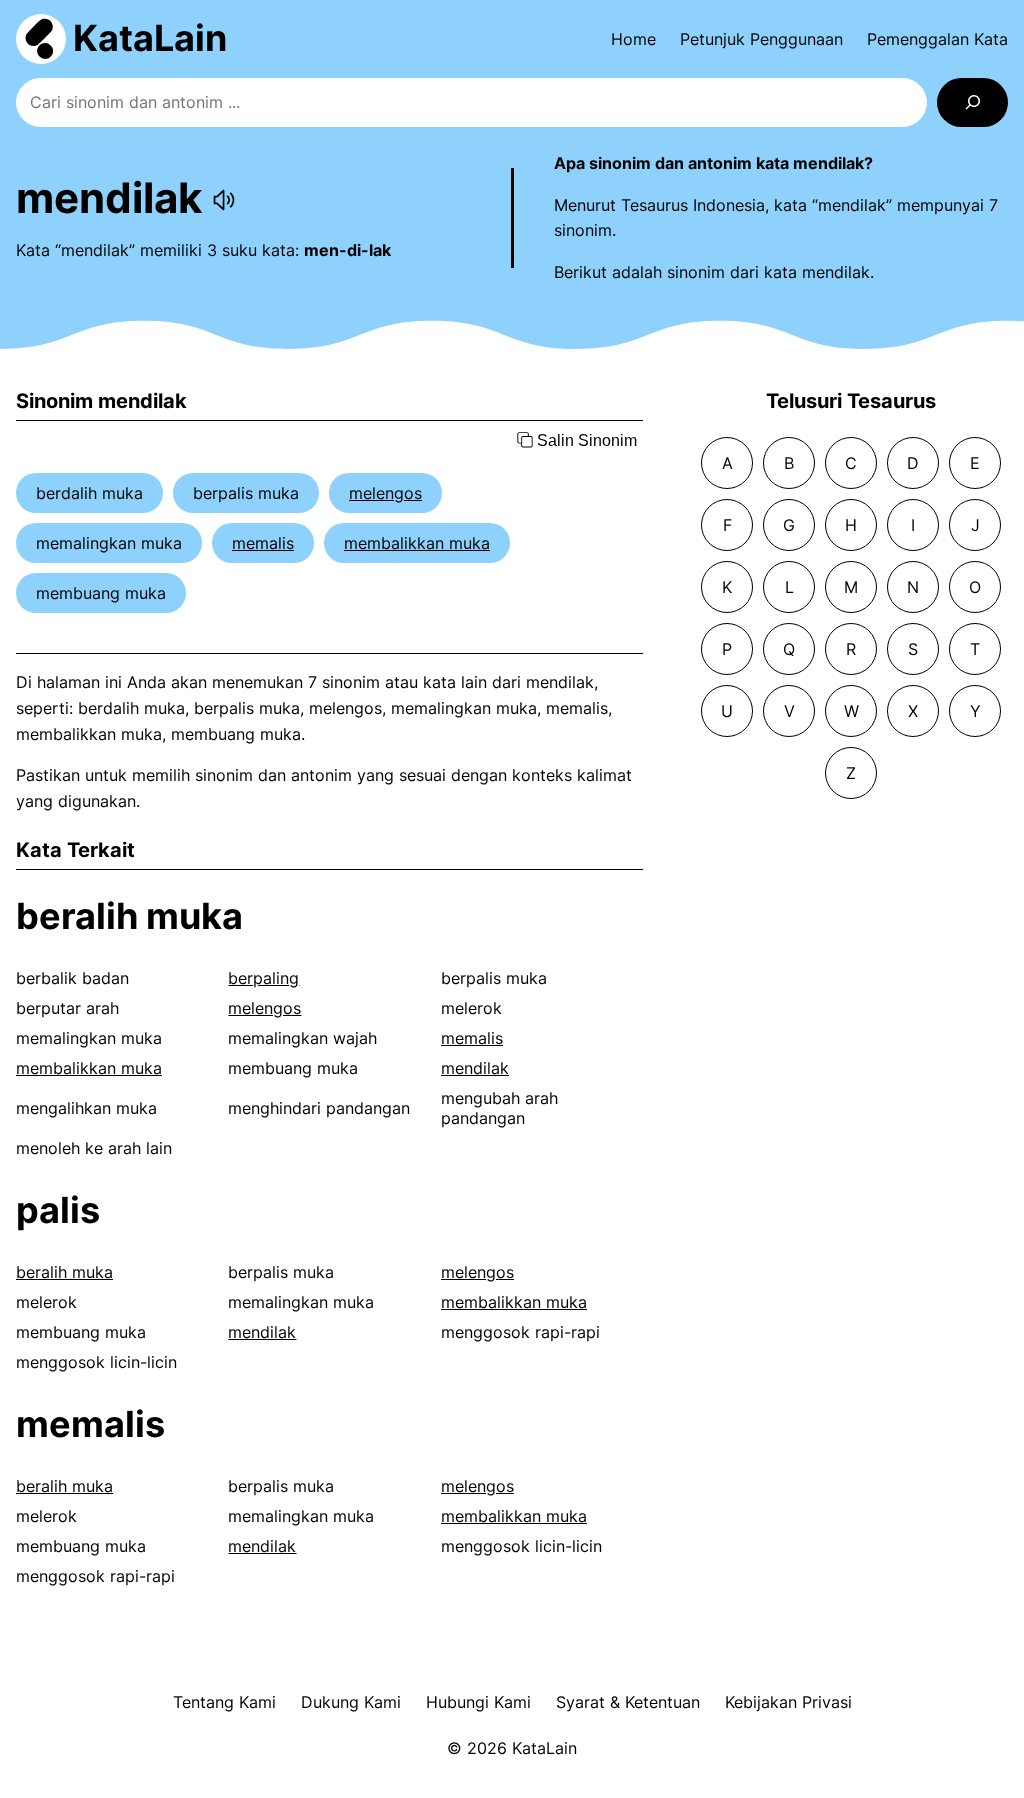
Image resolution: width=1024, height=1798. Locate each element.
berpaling (263, 978)
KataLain (150, 38)
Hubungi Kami (478, 1702)
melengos (385, 493)
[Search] (972, 102)
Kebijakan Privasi (788, 1702)
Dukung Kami (351, 1702)
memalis (263, 543)
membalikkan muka (417, 543)
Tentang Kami (224, 1702)
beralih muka (129, 916)
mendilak (475, 1068)
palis (58, 1210)
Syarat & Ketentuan (628, 1702)
